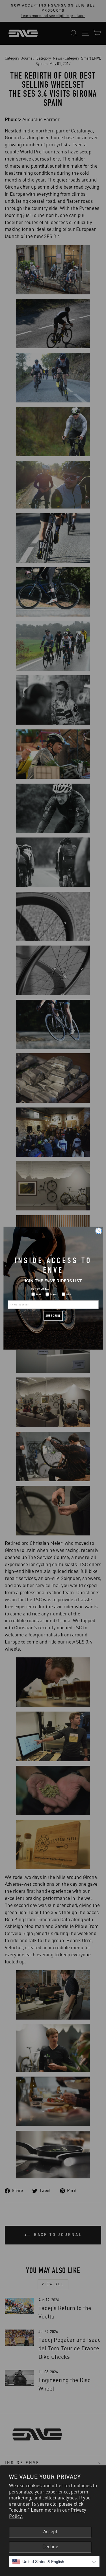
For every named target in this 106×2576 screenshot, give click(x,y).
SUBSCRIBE (53, 1316)
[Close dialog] (99, 1231)
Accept (50, 2532)
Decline (50, 2547)
